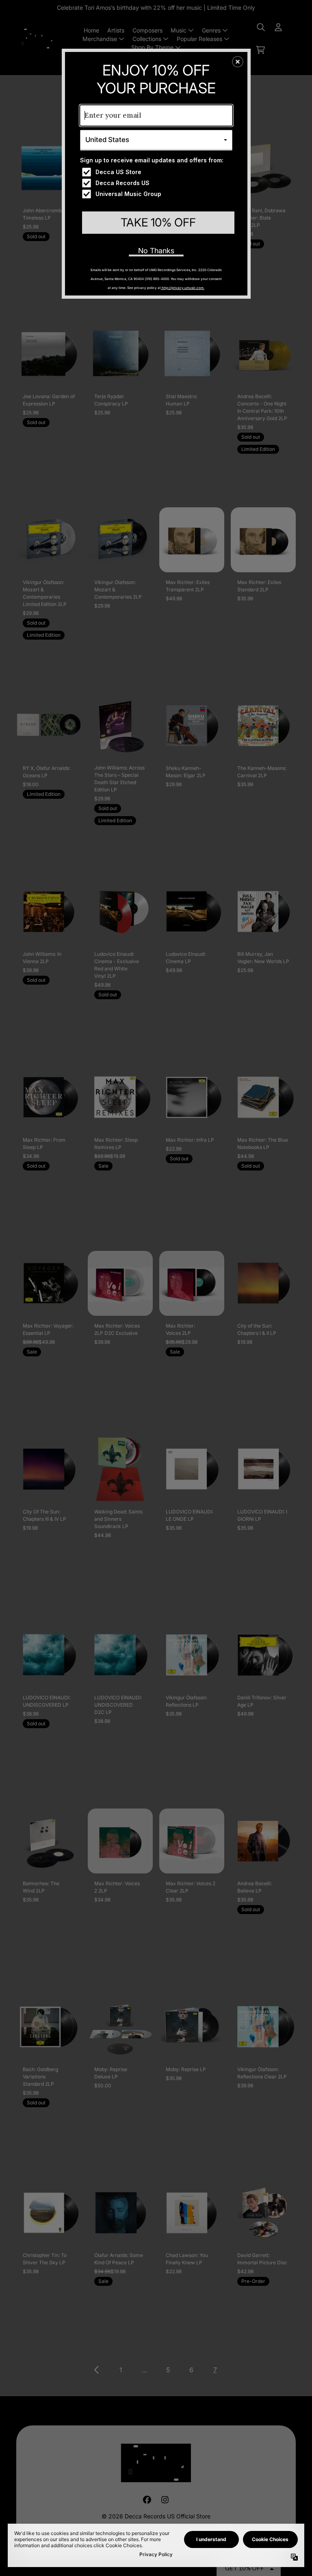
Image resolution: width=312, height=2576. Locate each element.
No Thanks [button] (156, 251)
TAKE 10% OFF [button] (158, 222)
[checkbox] (157, 172)
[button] (238, 62)
